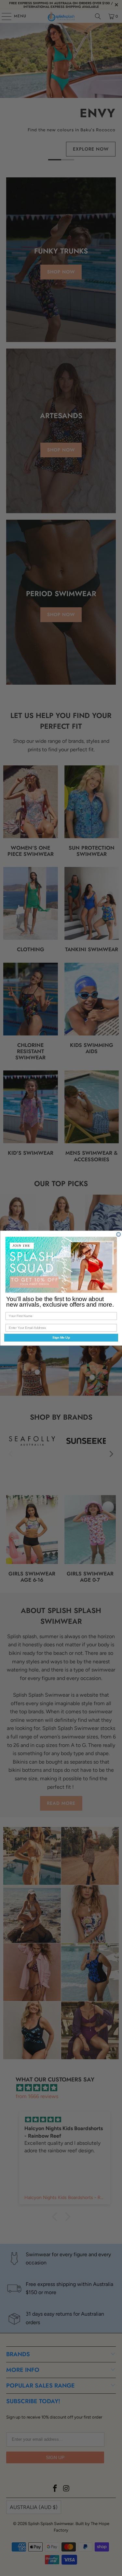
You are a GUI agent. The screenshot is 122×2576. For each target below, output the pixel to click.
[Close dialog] (119, 1234)
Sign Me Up (61, 1337)
